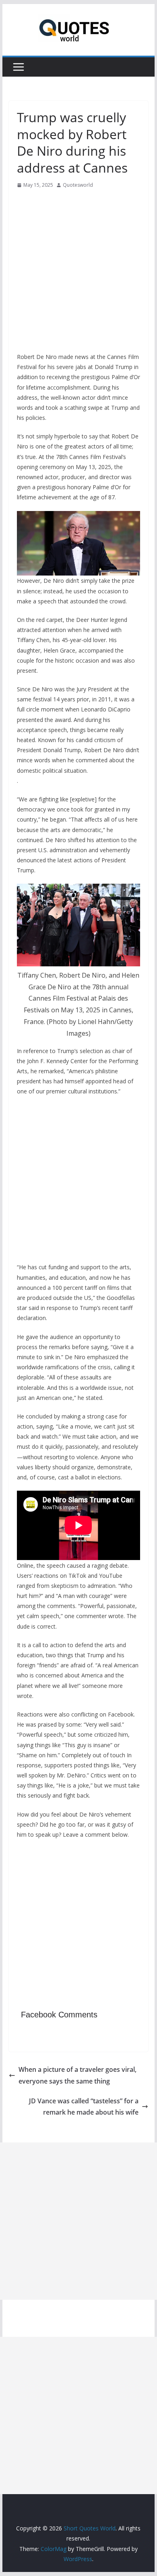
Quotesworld (78, 185)
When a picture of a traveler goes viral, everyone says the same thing (77, 2075)
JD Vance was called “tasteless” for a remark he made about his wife (84, 2107)
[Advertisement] (78, 273)
